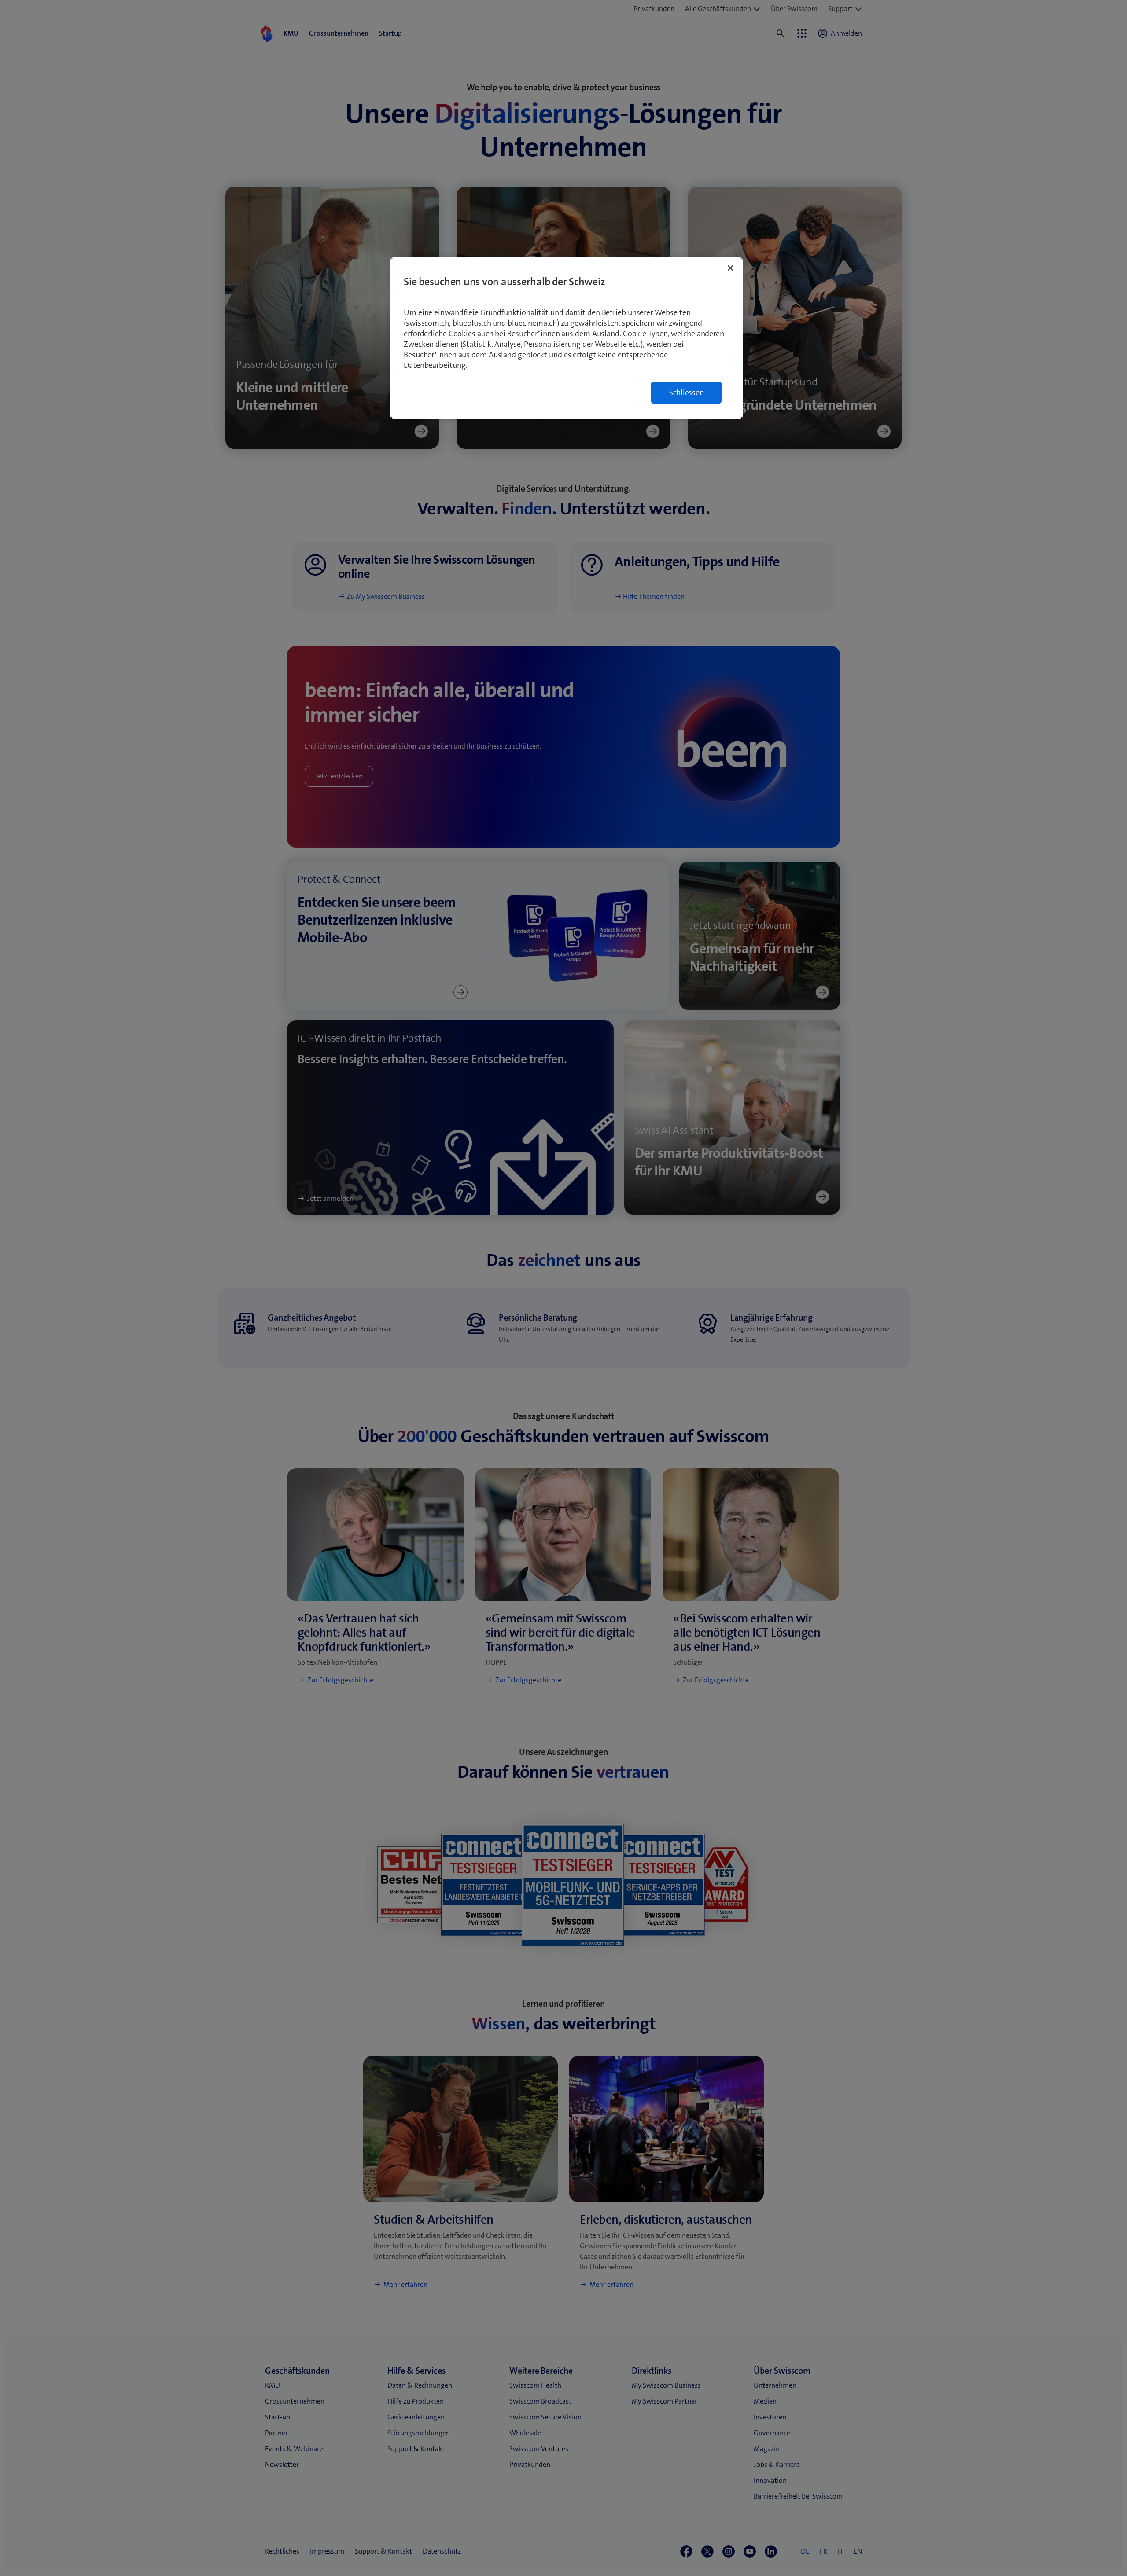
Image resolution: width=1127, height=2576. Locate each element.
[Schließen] (730, 268)
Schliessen (687, 393)
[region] (567, 338)
